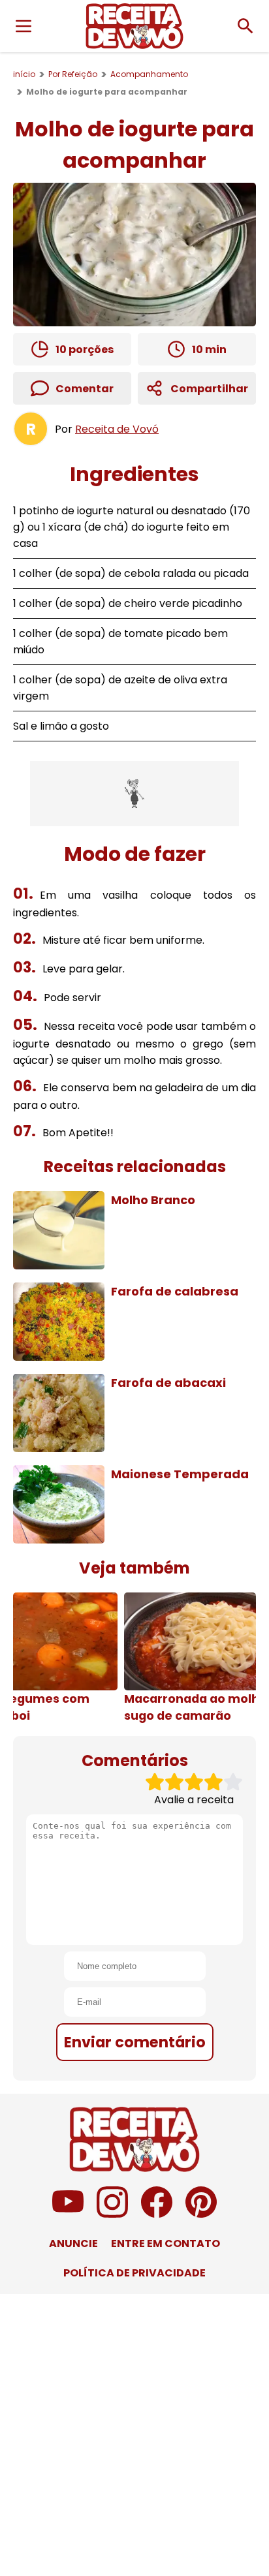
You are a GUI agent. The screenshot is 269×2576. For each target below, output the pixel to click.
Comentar (85, 389)
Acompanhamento (149, 74)
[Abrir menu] (24, 26)
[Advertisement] (134, 794)
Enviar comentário (135, 2042)
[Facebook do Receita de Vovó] (157, 2214)
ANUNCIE (73, 2243)
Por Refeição (73, 74)
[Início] (134, 26)
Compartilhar (209, 389)
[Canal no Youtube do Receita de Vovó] (68, 2214)
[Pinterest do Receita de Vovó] (201, 2214)
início (24, 74)
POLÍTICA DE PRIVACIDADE (134, 2273)
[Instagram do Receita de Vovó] (112, 2214)
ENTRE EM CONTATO (166, 2243)
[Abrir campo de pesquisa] (245, 26)
